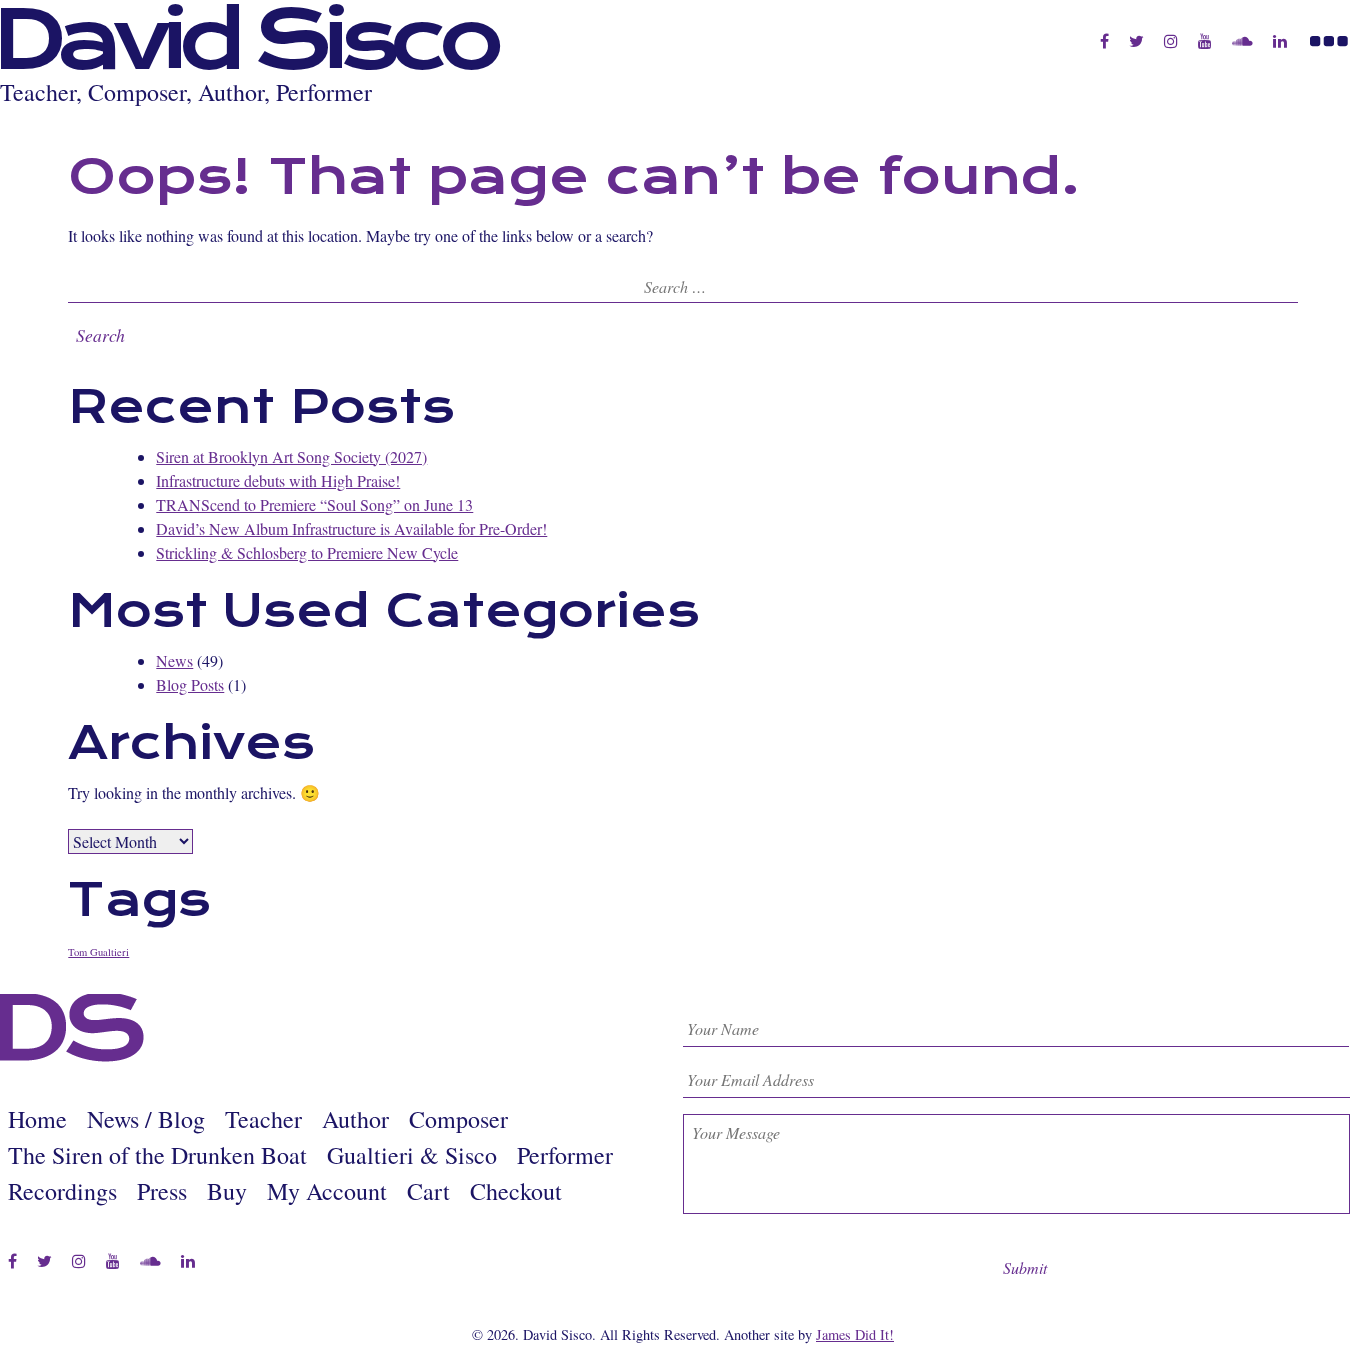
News (174, 660)
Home (37, 1119)
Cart (428, 1191)
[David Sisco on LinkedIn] (1280, 41)
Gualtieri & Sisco (412, 1155)
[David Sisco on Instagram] (1171, 41)
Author (355, 1119)
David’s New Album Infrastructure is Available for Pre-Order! (351, 528)
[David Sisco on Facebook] (1104, 41)
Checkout (516, 1191)
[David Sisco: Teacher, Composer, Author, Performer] (72, 1056)
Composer (458, 1119)
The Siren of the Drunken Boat (157, 1155)
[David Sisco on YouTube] (1205, 41)
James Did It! (855, 1334)
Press (162, 1191)
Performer (565, 1155)
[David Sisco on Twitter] (1136, 41)
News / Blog (146, 1119)
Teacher (263, 1119)
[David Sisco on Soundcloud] (1242, 41)
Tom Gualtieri (98, 952)
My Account (327, 1191)
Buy (227, 1191)
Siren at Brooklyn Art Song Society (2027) (291, 456)
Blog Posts (190, 684)
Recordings (62, 1191)
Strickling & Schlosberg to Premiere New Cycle (307, 552)
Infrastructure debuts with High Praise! (278, 480)
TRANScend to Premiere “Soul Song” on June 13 (314, 504)
